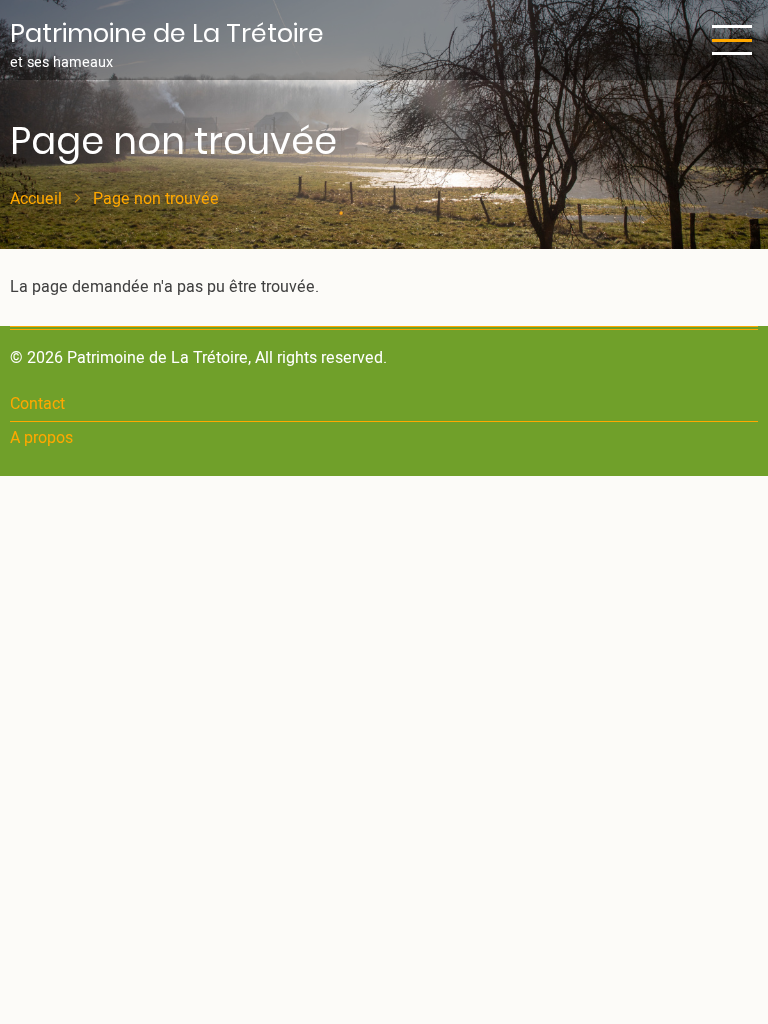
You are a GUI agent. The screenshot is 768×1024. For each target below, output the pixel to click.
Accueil (36, 199)
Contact (37, 404)
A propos (41, 438)
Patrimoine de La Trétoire (167, 33)
